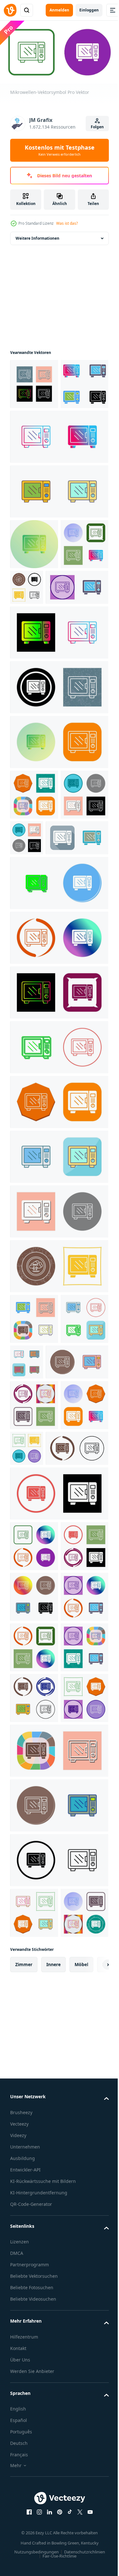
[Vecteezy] (10, 10)
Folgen (97, 127)
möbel (81, 2468)
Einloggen (89, 10)
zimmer (24, 2468)
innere (53, 2468)
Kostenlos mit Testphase (60, 150)
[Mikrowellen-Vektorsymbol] (34, 381)
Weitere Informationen (37, 236)
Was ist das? (67, 223)
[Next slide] (94, 2468)
